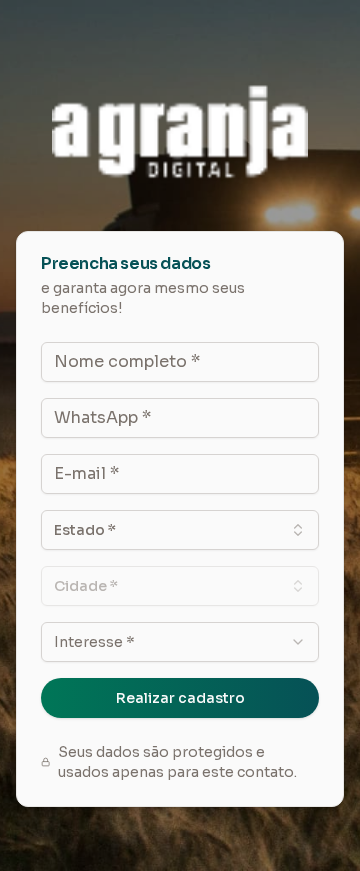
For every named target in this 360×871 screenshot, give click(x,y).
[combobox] (180, 642)
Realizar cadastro (180, 698)
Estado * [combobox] (85, 530)
